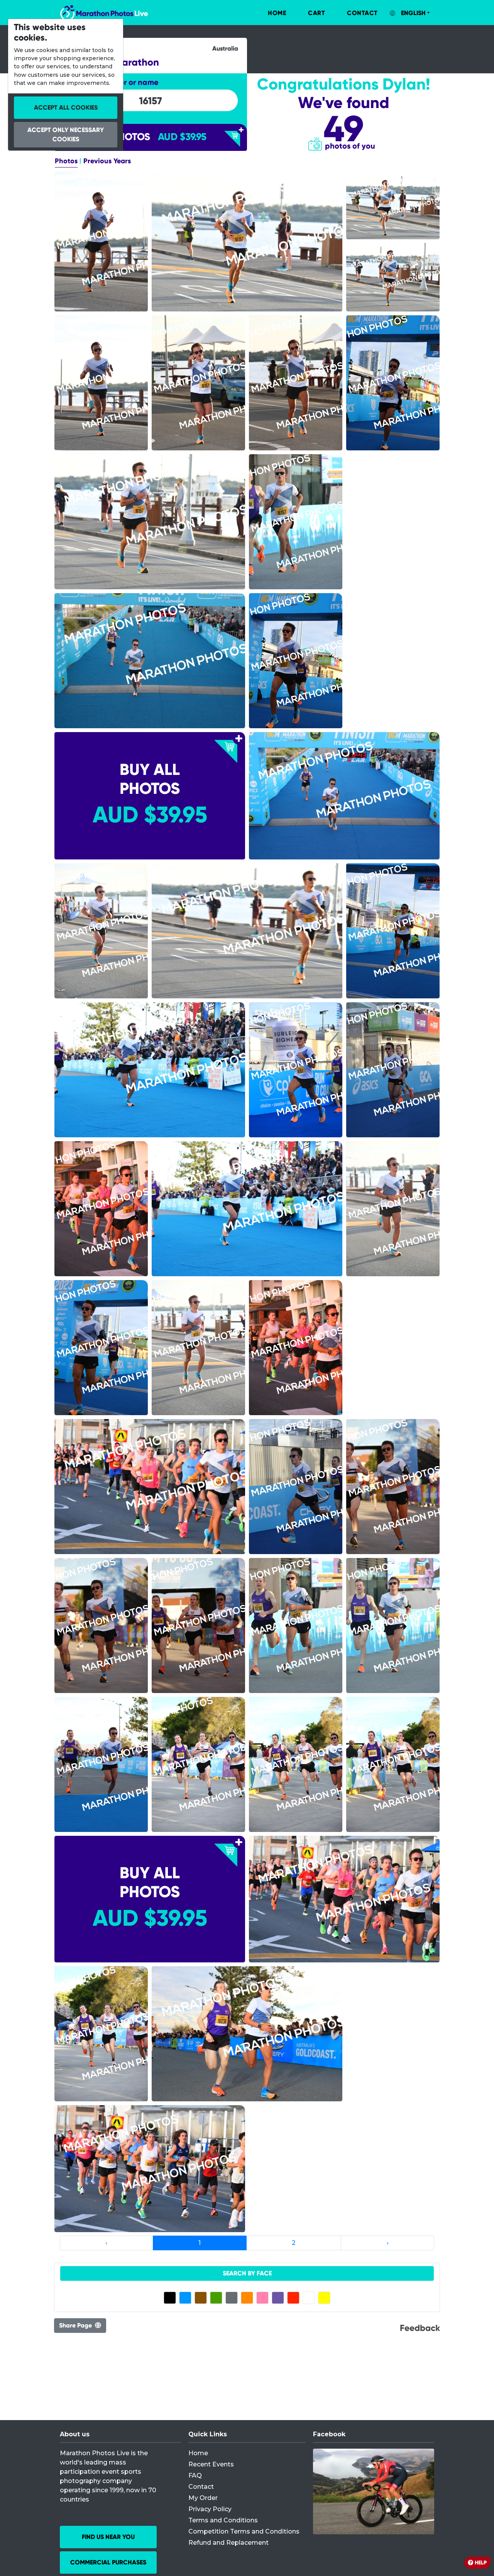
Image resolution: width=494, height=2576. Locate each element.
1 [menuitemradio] (200, 2243)
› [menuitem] (388, 2243)
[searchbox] (151, 101)
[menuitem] (269, 13)
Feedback (420, 2328)
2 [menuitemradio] (294, 2243)
